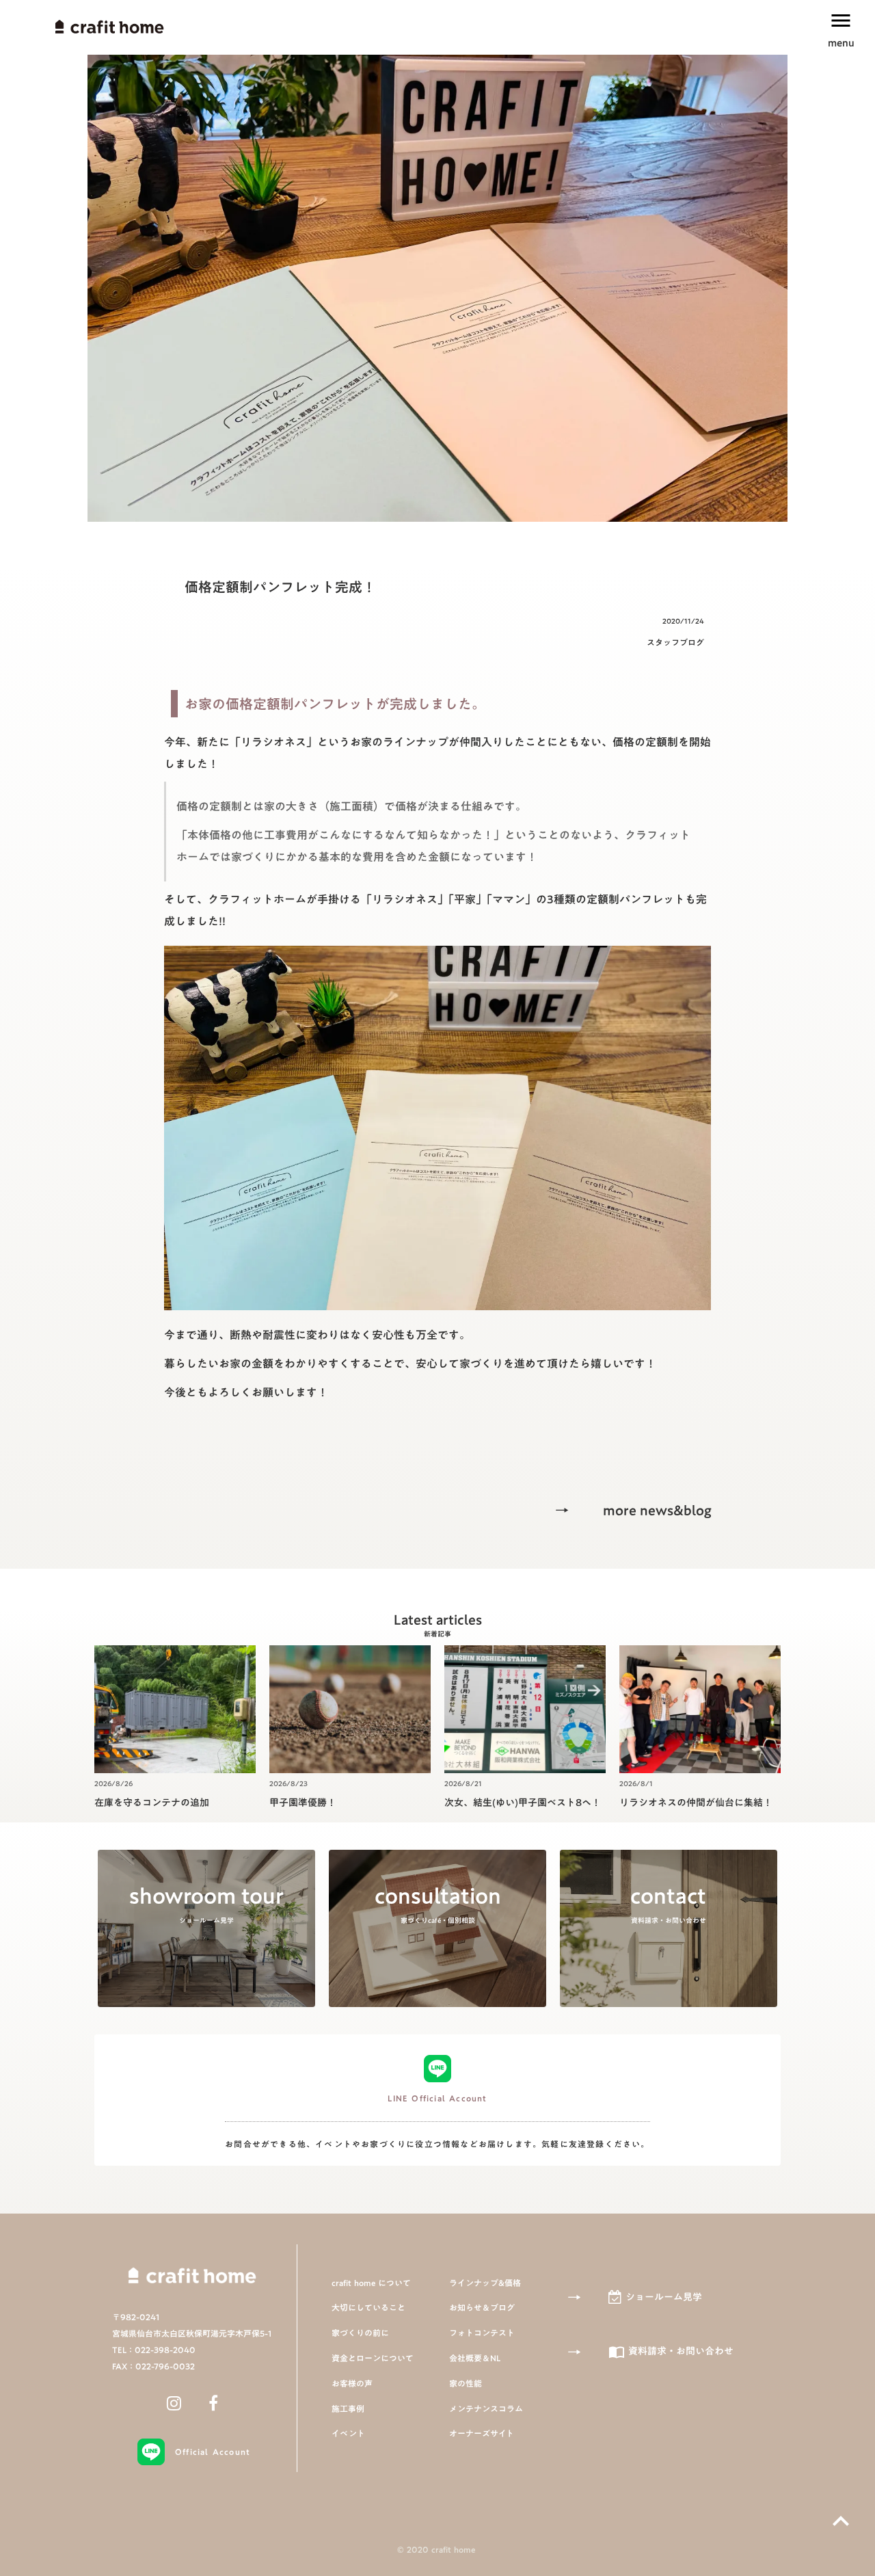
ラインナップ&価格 (485, 2283)
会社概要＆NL (475, 2358)
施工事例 (348, 2409)
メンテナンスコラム (486, 2409)
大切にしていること (368, 2308)
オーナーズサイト (482, 2433)
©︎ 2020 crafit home (437, 2550)
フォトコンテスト (482, 2333)
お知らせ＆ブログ (482, 2308)
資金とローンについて (373, 2358)
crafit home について (371, 2283)
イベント (348, 2433)
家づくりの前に (360, 2333)
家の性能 (466, 2384)
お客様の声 (352, 2384)
